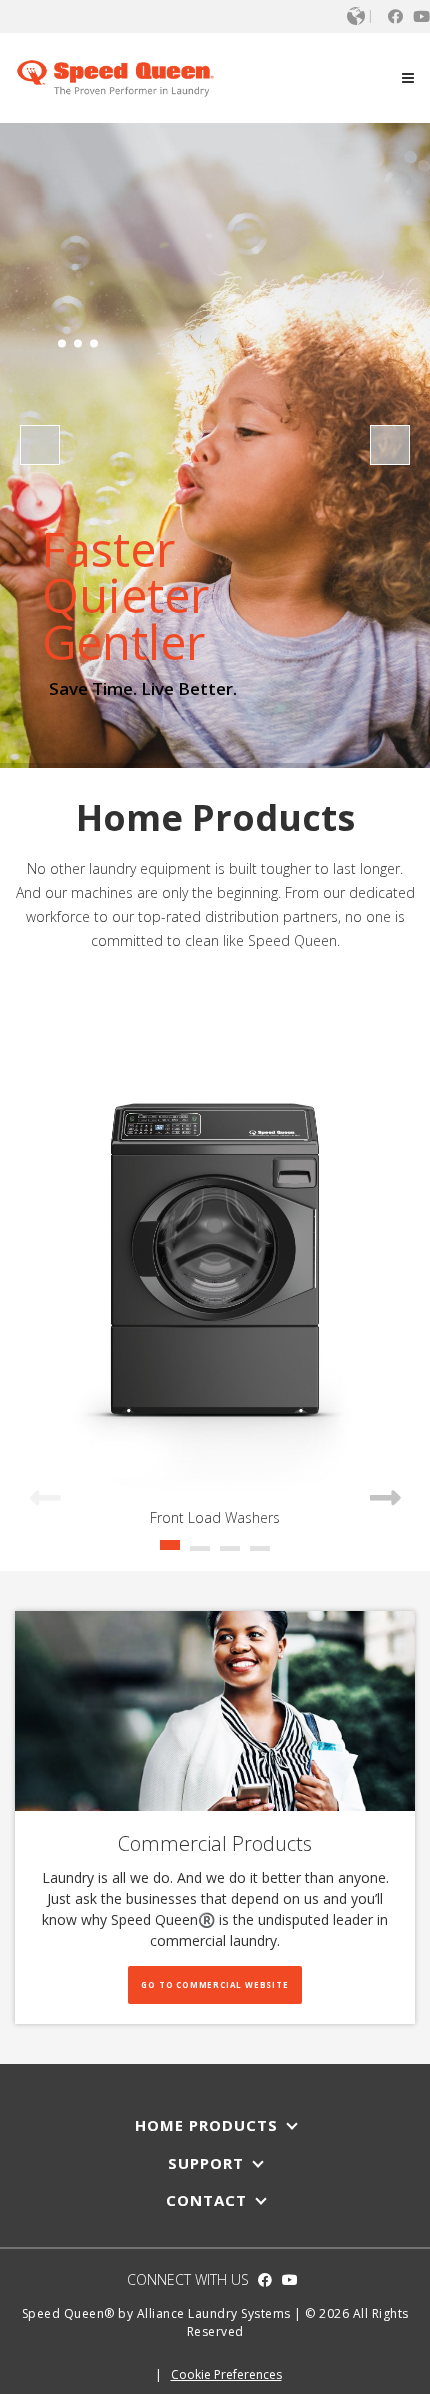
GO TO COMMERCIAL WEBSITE (214, 1984)
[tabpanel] (215, 1261)
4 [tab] (260, 1556)
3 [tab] (230, 1556)
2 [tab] (200, 1556)
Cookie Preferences (226, 2374)
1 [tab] (170, 1556)
